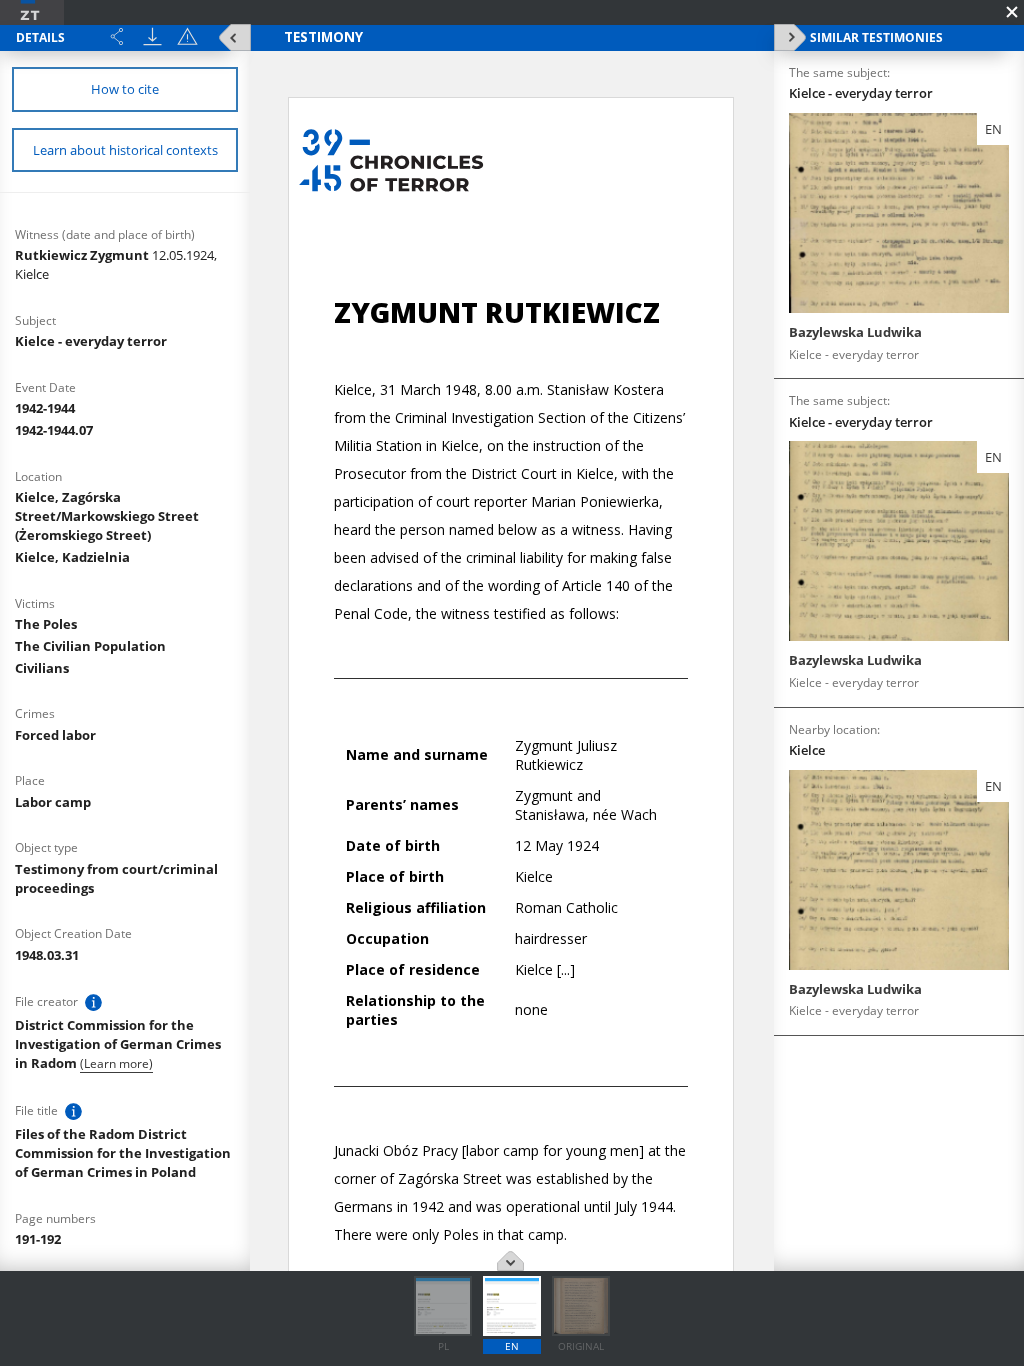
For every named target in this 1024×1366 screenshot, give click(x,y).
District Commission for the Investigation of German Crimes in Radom (118, 1044)
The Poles (46, 624)
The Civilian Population (90, 646)
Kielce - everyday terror (91, 341)
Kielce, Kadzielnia (72, 557)
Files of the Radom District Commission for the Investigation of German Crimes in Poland (123, 1153)
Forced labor (55, 735)
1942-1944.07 (54, 430)
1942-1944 (45, 408)
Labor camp (53, 802)
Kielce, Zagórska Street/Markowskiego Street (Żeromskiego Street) (107, 516)
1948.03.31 (47, 955)
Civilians (42, 668)
